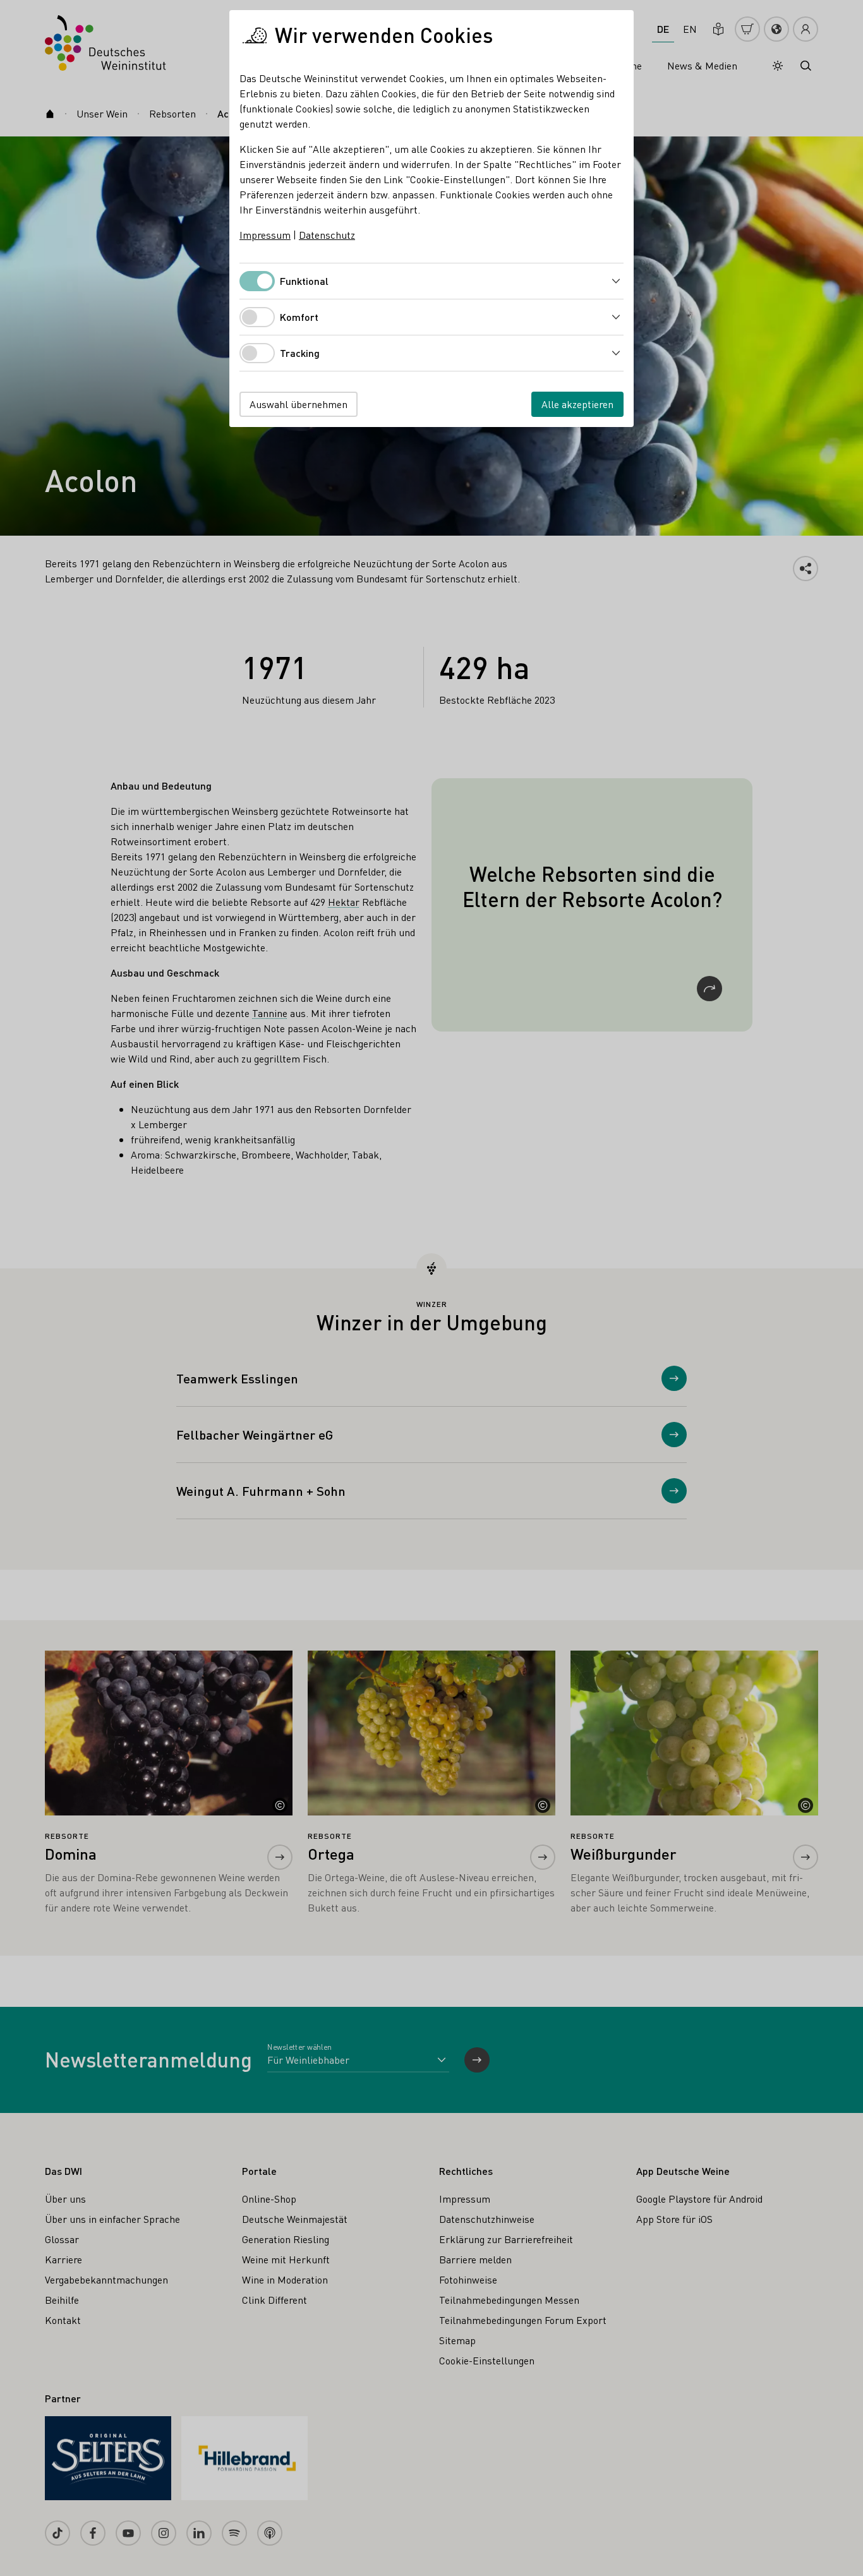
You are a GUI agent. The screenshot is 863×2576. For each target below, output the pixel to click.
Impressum (265, 235)
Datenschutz (327, 235)
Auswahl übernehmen (299, 404)
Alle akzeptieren (577, 404)
